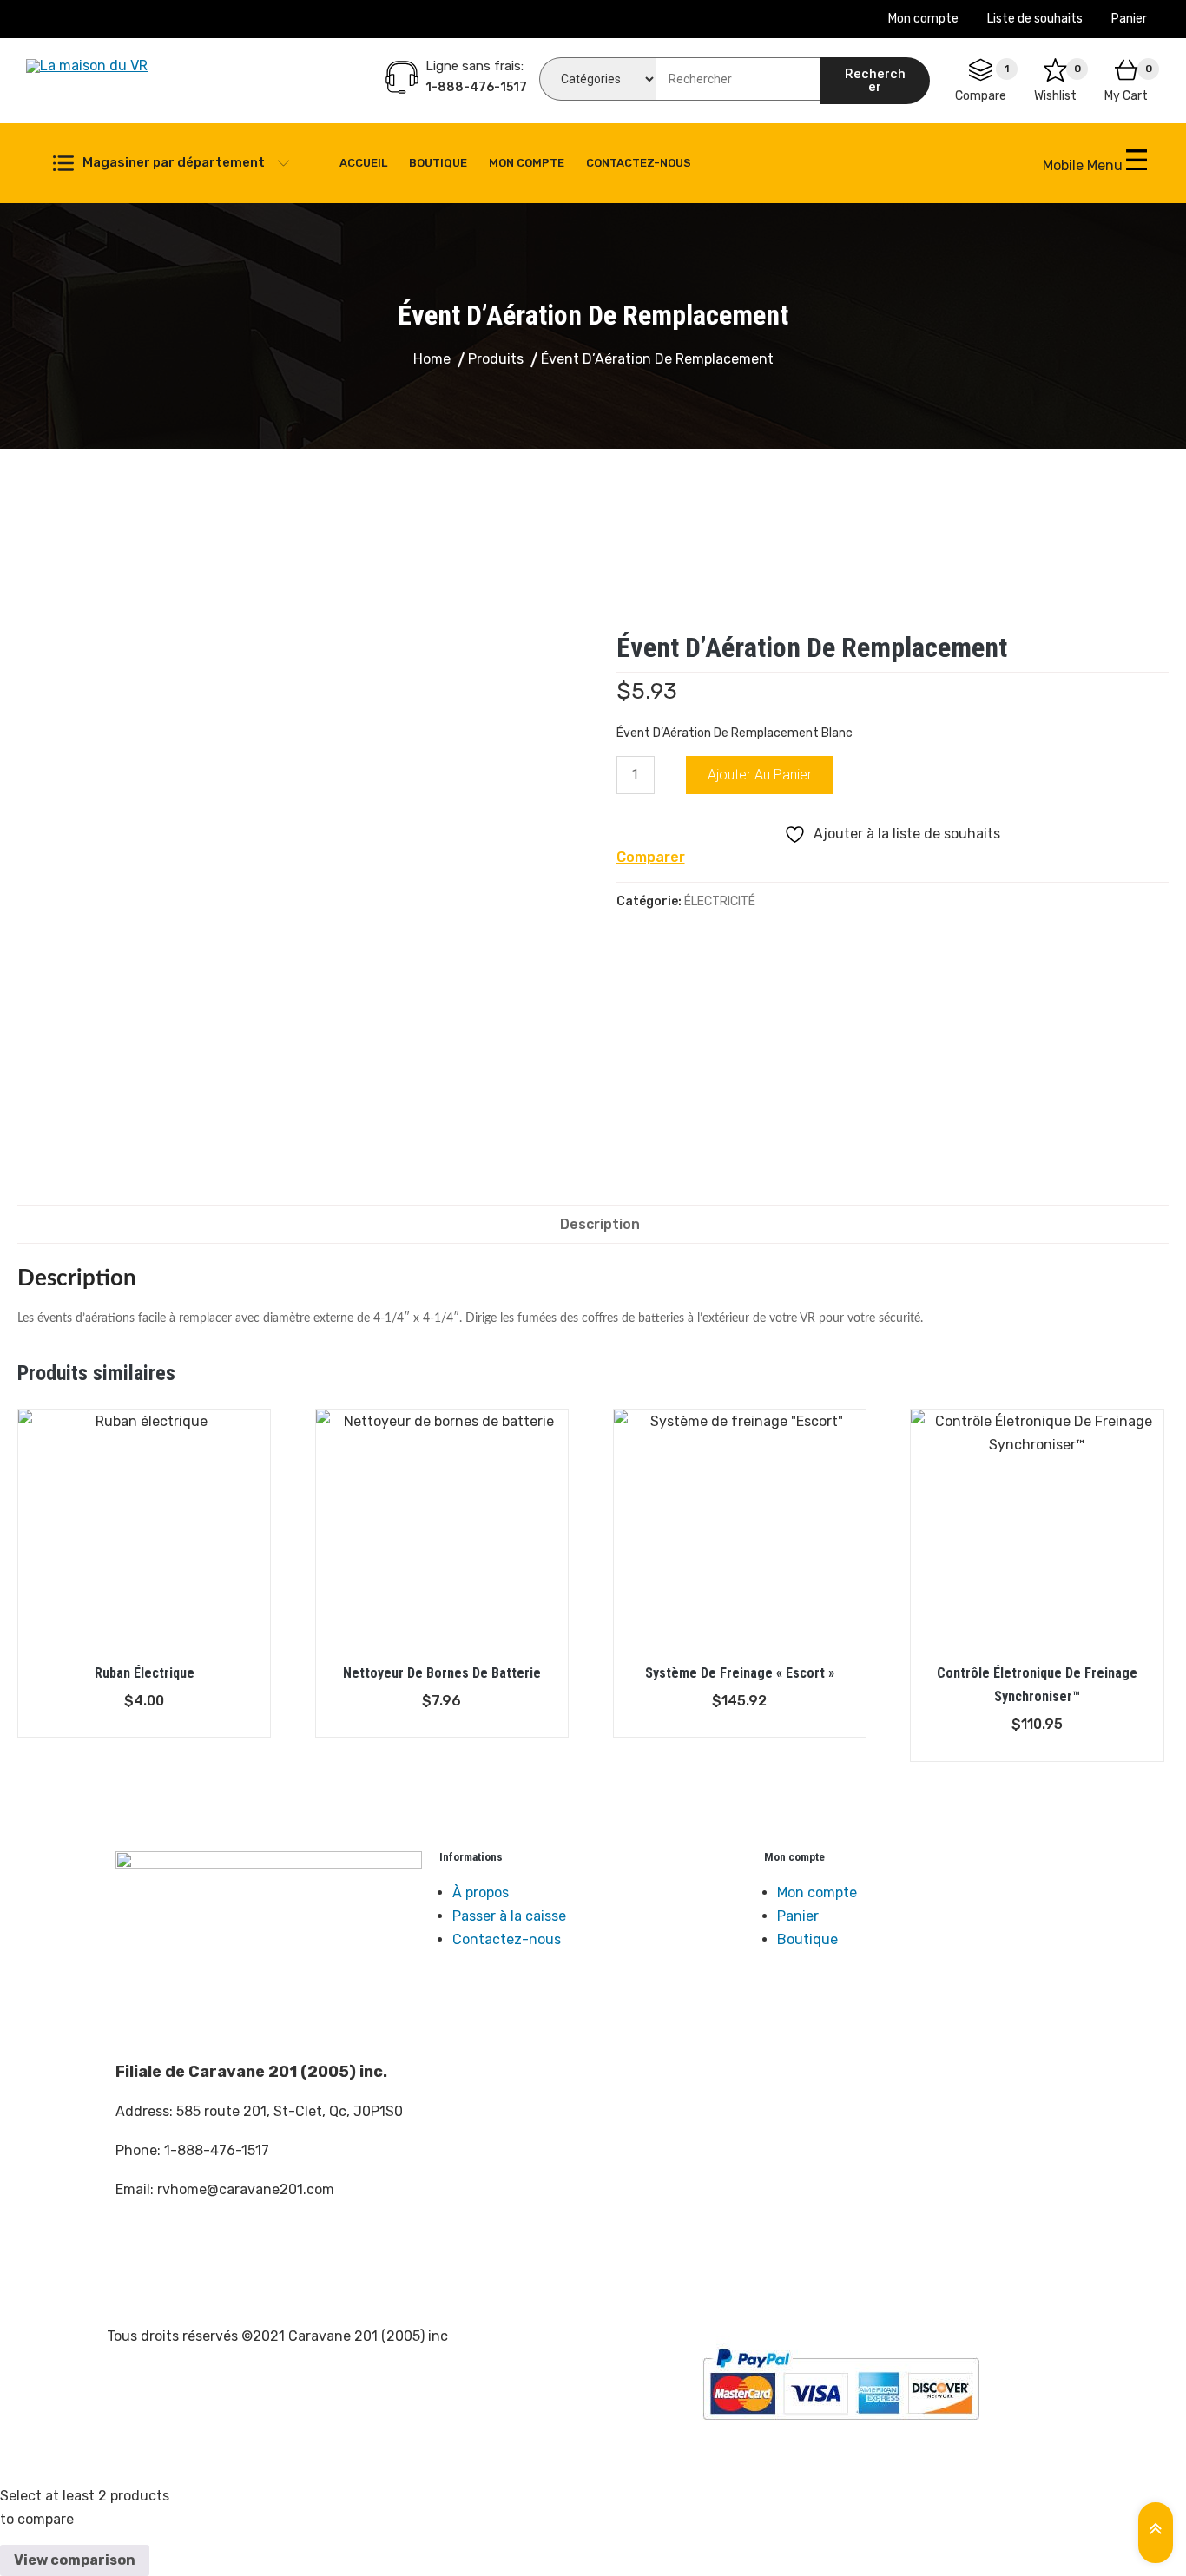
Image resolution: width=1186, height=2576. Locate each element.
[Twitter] (184, 2256)
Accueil (363, 163)
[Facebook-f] (137, 2256)
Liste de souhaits (1035, 19)
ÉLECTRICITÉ (720, 901)
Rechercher (875, 80)
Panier (1129, 19)
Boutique (438, 163)
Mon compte (923, 19)
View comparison (75, 2560)
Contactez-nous (639, 163)
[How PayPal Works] (840, 2384)
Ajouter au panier (760, 775)
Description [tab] (600, 1224)
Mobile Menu (1084, 165)
